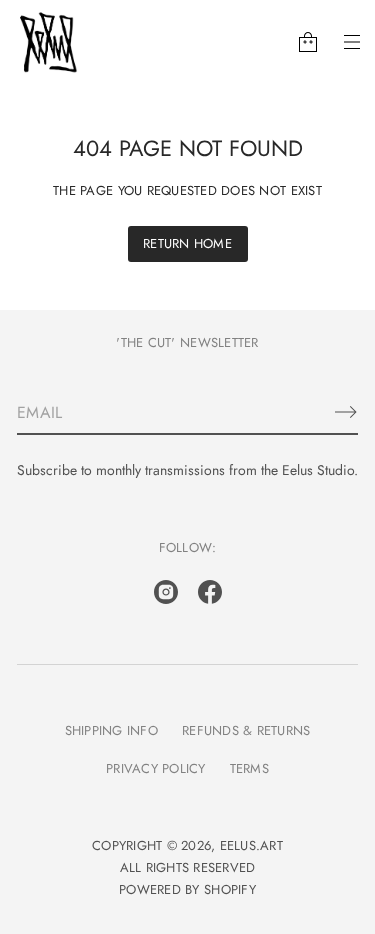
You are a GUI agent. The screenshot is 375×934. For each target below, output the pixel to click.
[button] (308, 42)
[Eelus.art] (49, 42)
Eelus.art (251, 845)
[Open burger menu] (352, 42)
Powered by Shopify (187, 889)
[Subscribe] (346, 412)
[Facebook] (210, 592)
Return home (187, 243)
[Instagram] (166, 592)
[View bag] (308, 42)
